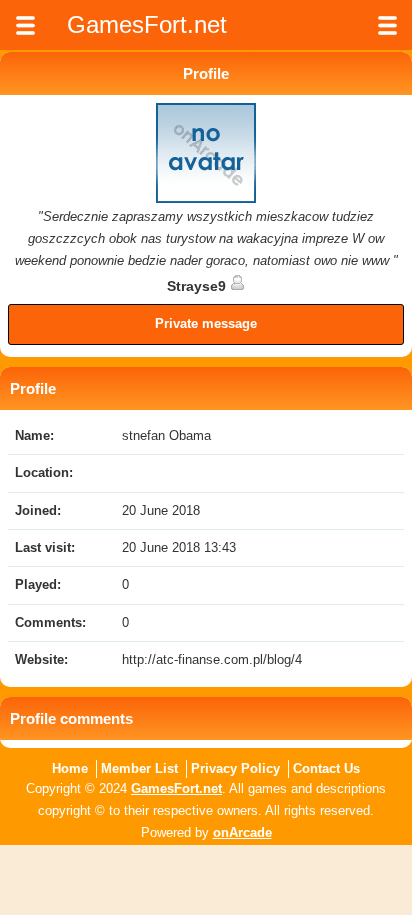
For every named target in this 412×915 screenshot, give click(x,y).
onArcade (242, 832)
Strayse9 (198, 286)
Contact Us (326, 768)
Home (70, 768)
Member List (139, 768)
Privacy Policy (235, 768)
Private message (206, 323)
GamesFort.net (176, 788)
